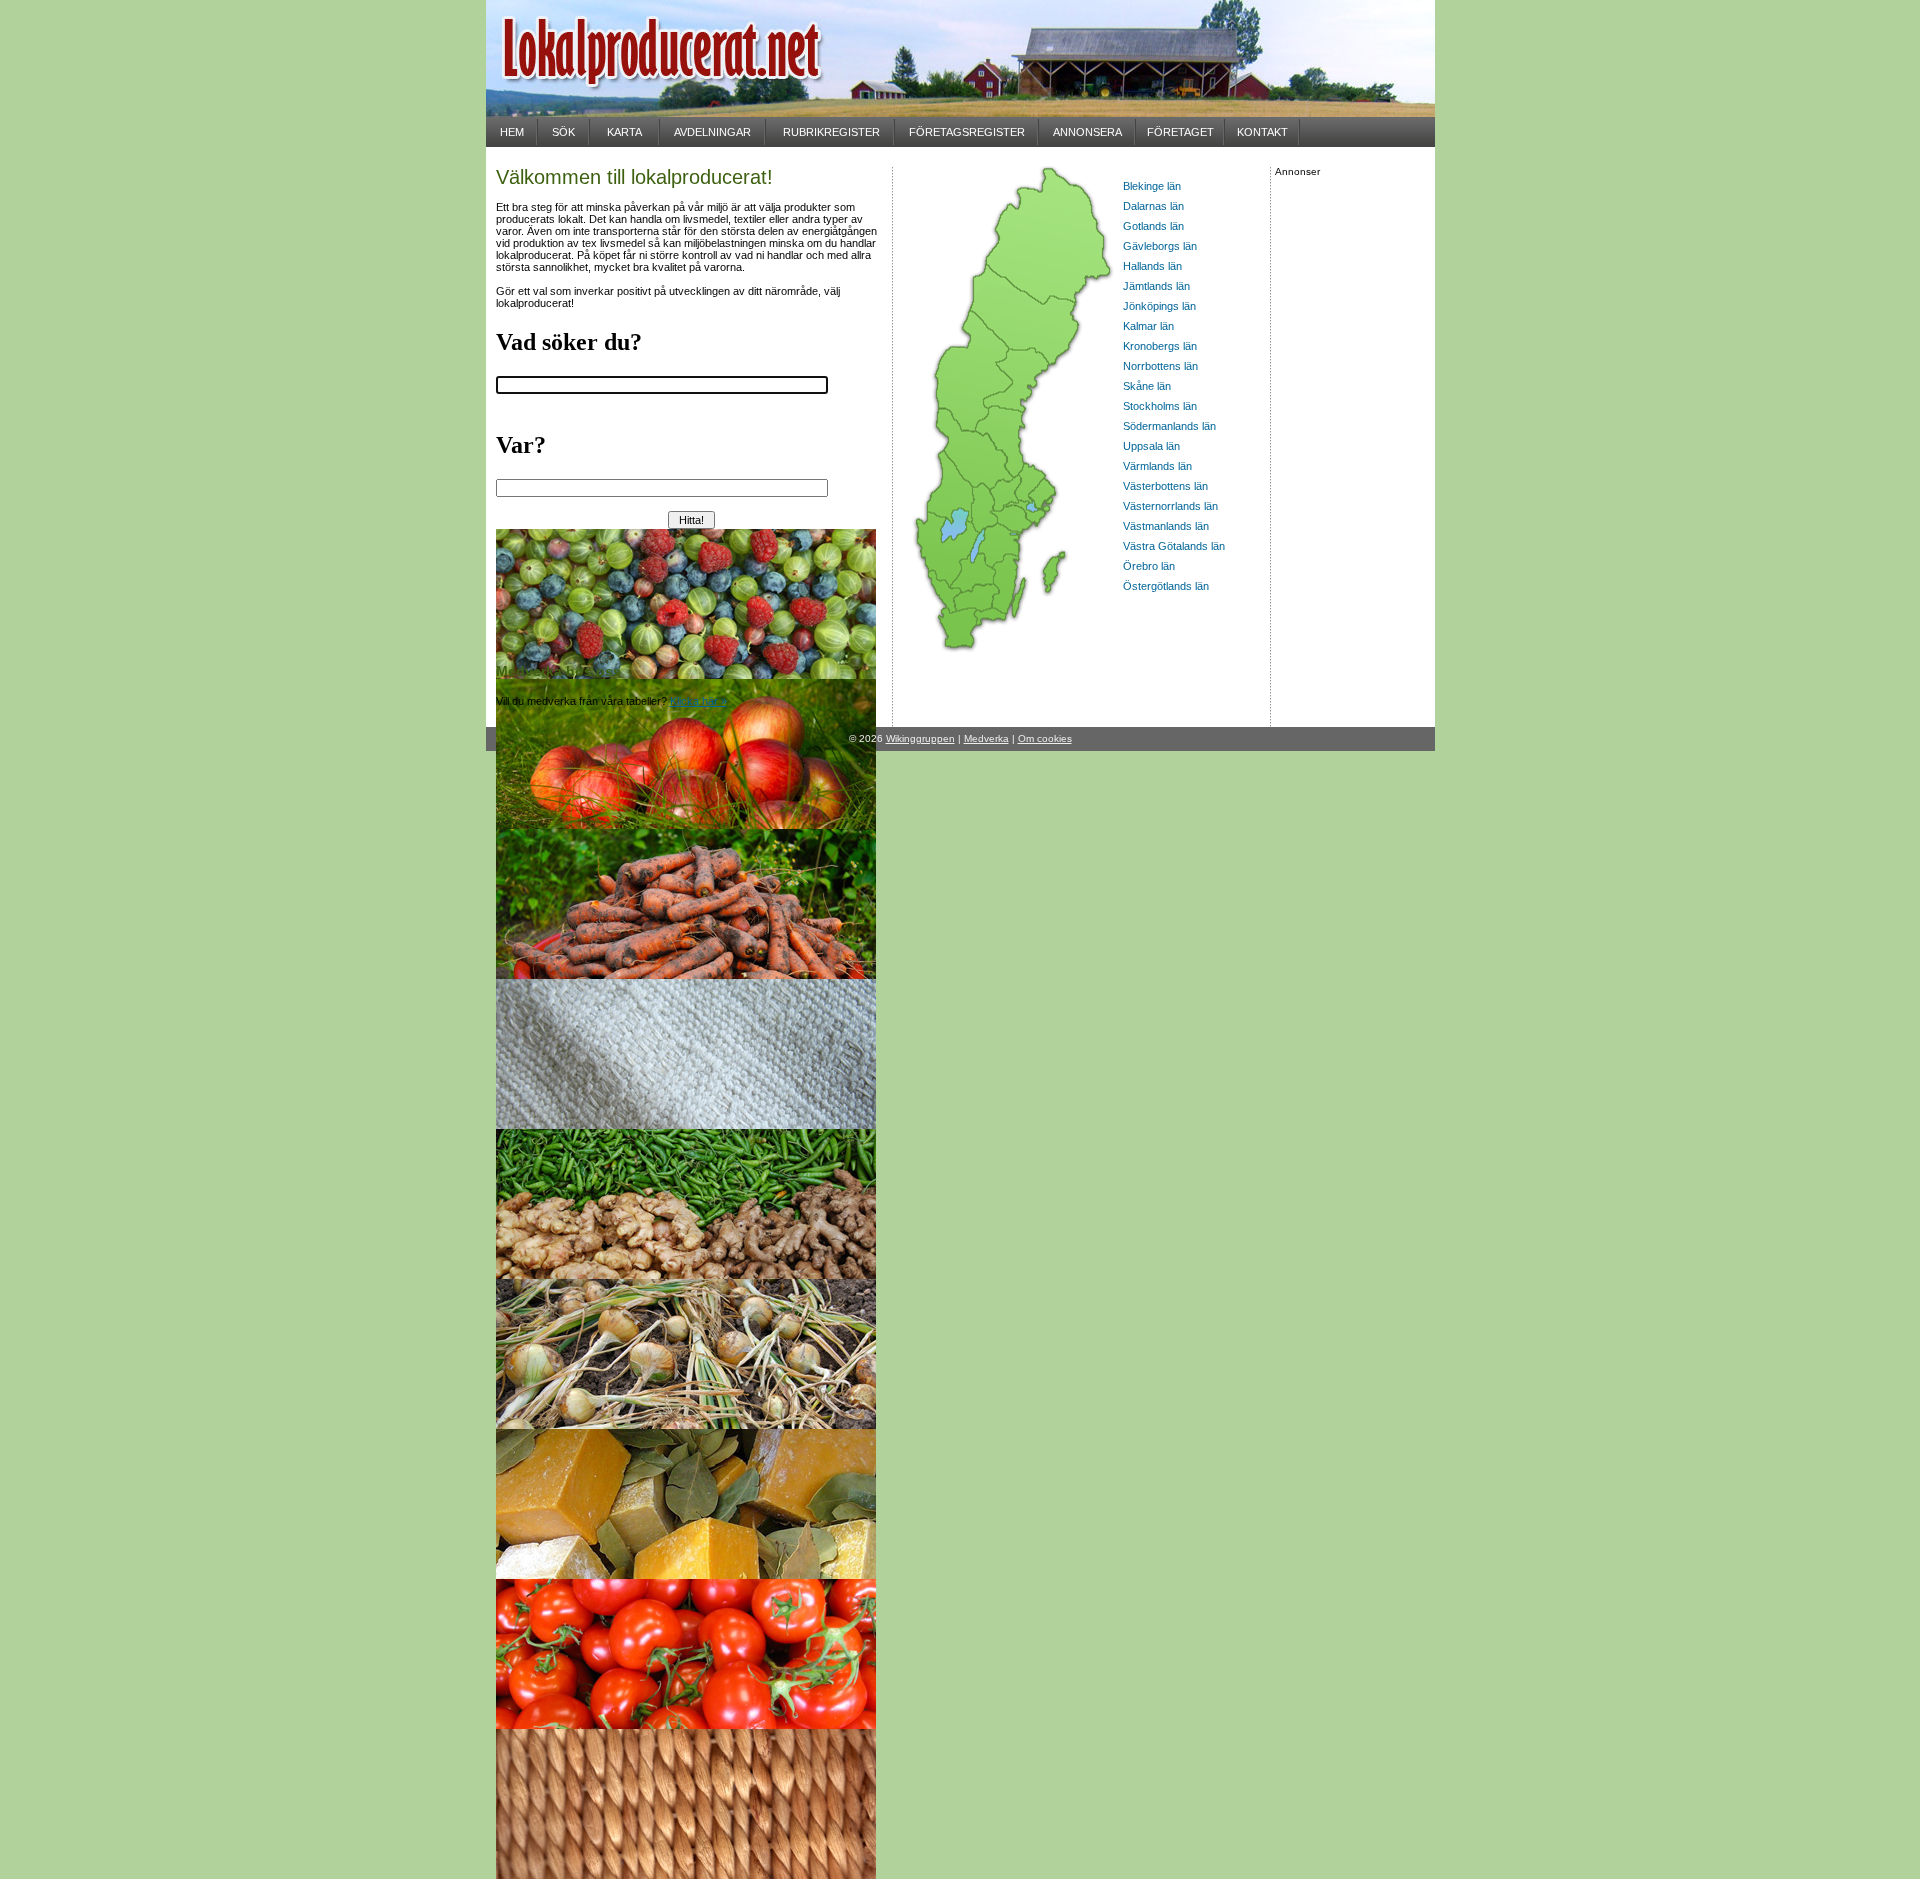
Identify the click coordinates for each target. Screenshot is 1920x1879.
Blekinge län (1152, 186)
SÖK (563, 132)
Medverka (986, 738)
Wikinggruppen (920, 738)
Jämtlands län (1156, 286)
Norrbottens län (1160, 366)
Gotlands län (1153, 226)
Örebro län (1149, 566)
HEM (512, 132)
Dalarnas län (1153, 206)
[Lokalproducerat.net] (686, 110)
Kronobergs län (1160, 346)
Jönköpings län (1159, 306)
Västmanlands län (1166, 526)
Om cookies (1045, 738)
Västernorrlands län (1170, 506)
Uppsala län (1151, 446)
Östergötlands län (1166, 586)
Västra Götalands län (1174, 546)
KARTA (624, 132)
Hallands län (1152, 266)
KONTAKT (1262, 132)
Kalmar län (1148, 326)
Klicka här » (698, 701)
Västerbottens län (1165, 486)
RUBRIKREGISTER (831, 132)
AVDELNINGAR (712, 132)
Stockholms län (1160, 406)
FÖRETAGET (1180, 132)
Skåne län (1147, 386)
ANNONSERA (1087, 132)
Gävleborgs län (1160, 246)
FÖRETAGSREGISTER (967, 132)
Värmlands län (1157, 466)
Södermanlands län (1169, 426)
